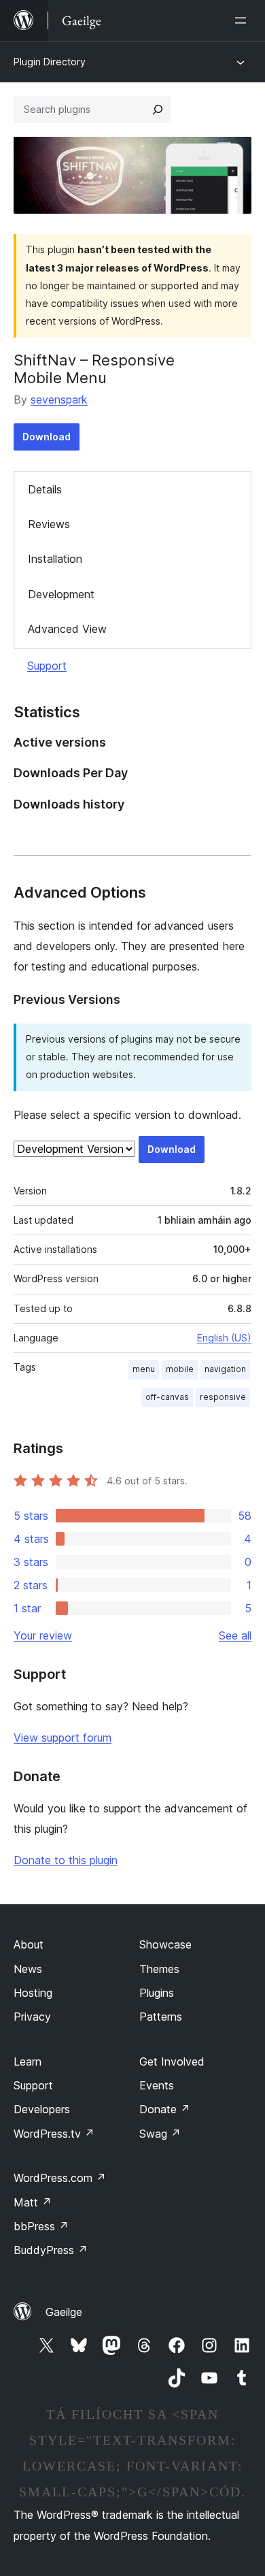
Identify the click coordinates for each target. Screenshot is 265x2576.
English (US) (224, 1338)
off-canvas (167, 1397)
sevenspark (59, 400)
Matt (33, 2202)
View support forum (63, 1738)
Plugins (157, 1993)
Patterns (161, 2017)
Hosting (33, 1993)
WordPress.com (60, 2178)
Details (45, 489)
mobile (180, 1369)
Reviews (49, 524)
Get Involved (172, 2061)
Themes (159, 1969)
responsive (223, 1397)
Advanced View (67, 629)
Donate (165, 2109)
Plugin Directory (50, 62)
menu (144, 1369)
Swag (160, 2134)
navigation (225, 1369)
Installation (55, 559)
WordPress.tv (54, 2134)
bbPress (41, 2226)
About (29, 1944)
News (28, 1969)
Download (47, 437)
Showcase (165, 1944)
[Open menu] (243, 20)
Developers (42, 2109)
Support (47, 666)
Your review (43, 1635)
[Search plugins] (158, 110)
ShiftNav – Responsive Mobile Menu (94, 369)
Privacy (32, 2017)
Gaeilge (64, 2312)
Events (157, 2085)
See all (235, 1635)
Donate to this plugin (66, 1860)
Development (61, 594)
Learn (28, 2061)
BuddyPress (51, 2250)
